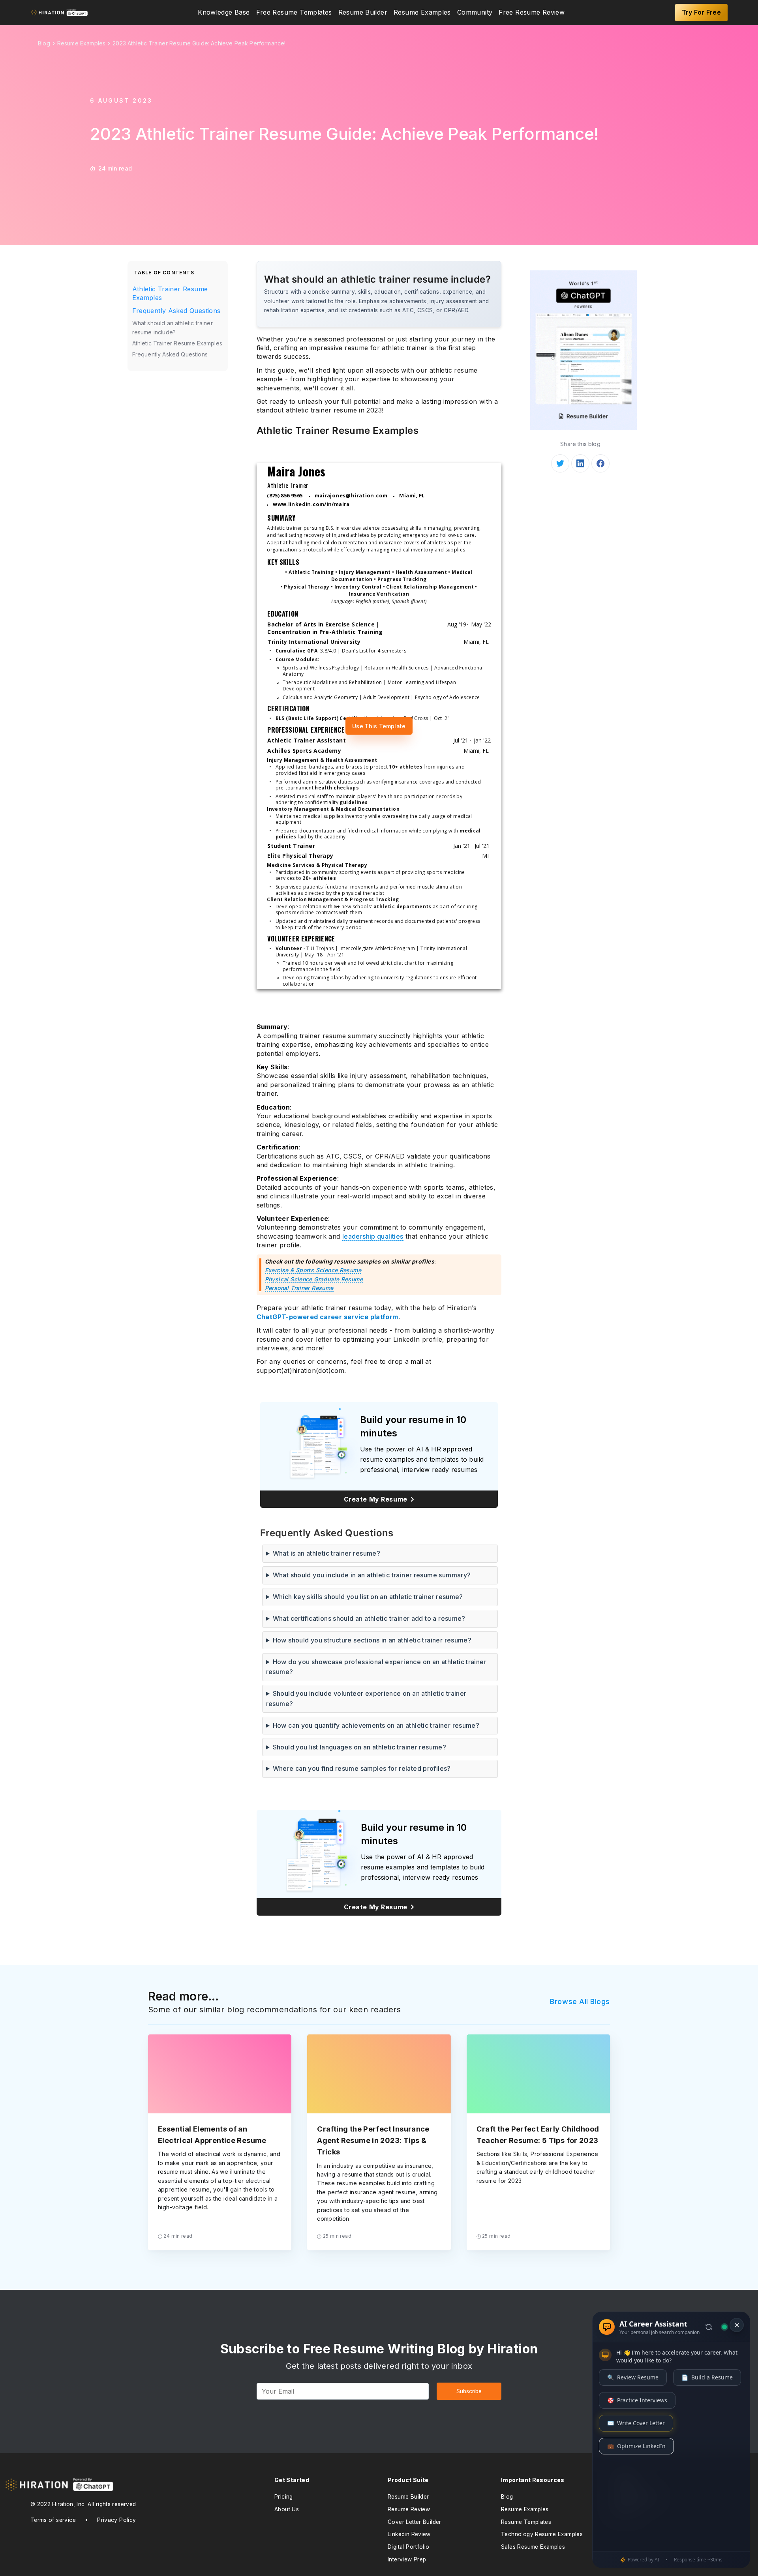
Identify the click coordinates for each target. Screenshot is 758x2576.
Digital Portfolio (409, 2547)
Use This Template (379, 726)
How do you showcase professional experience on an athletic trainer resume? (376, 1667)
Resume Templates (526, 2522)
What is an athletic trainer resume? (326, 1553)
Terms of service (53, 2520)
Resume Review (409, 2509)
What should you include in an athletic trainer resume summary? (372, 1575)
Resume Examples (422, 13)
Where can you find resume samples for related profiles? (362, 1768)
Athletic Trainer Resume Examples (170, 293)
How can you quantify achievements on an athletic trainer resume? (376, 1725)
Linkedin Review (409, 2534)
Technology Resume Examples (542, 2534)
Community (475, 13)
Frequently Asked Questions (176, 311)
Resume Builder (363, 13)
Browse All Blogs (580, 2001)
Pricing (284, 2497)
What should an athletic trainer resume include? (173, 327)
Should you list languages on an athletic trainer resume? (360, 1747)
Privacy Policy (116, 2520)
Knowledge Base (224, 13)
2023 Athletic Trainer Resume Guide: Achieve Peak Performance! (199, 43)
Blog (507, 2497)
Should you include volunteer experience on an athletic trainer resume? (366, 1699)
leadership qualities (373, 1236)
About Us (287, 2509)
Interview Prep (407, 2559)
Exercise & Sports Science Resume (313, 1270)
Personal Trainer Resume (299, 1288)
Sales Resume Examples (533, 2547)
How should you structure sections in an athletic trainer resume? (372, 1640)
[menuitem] (224, 13)
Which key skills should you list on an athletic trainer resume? (368, 1597)
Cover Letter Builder (415, 2522)
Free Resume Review (532, 13)
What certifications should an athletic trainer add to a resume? (369, 1618)
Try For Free (702, 12)
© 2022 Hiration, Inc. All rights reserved (83, 2504)
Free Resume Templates (294, 13)
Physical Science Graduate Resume (314, 1279)
